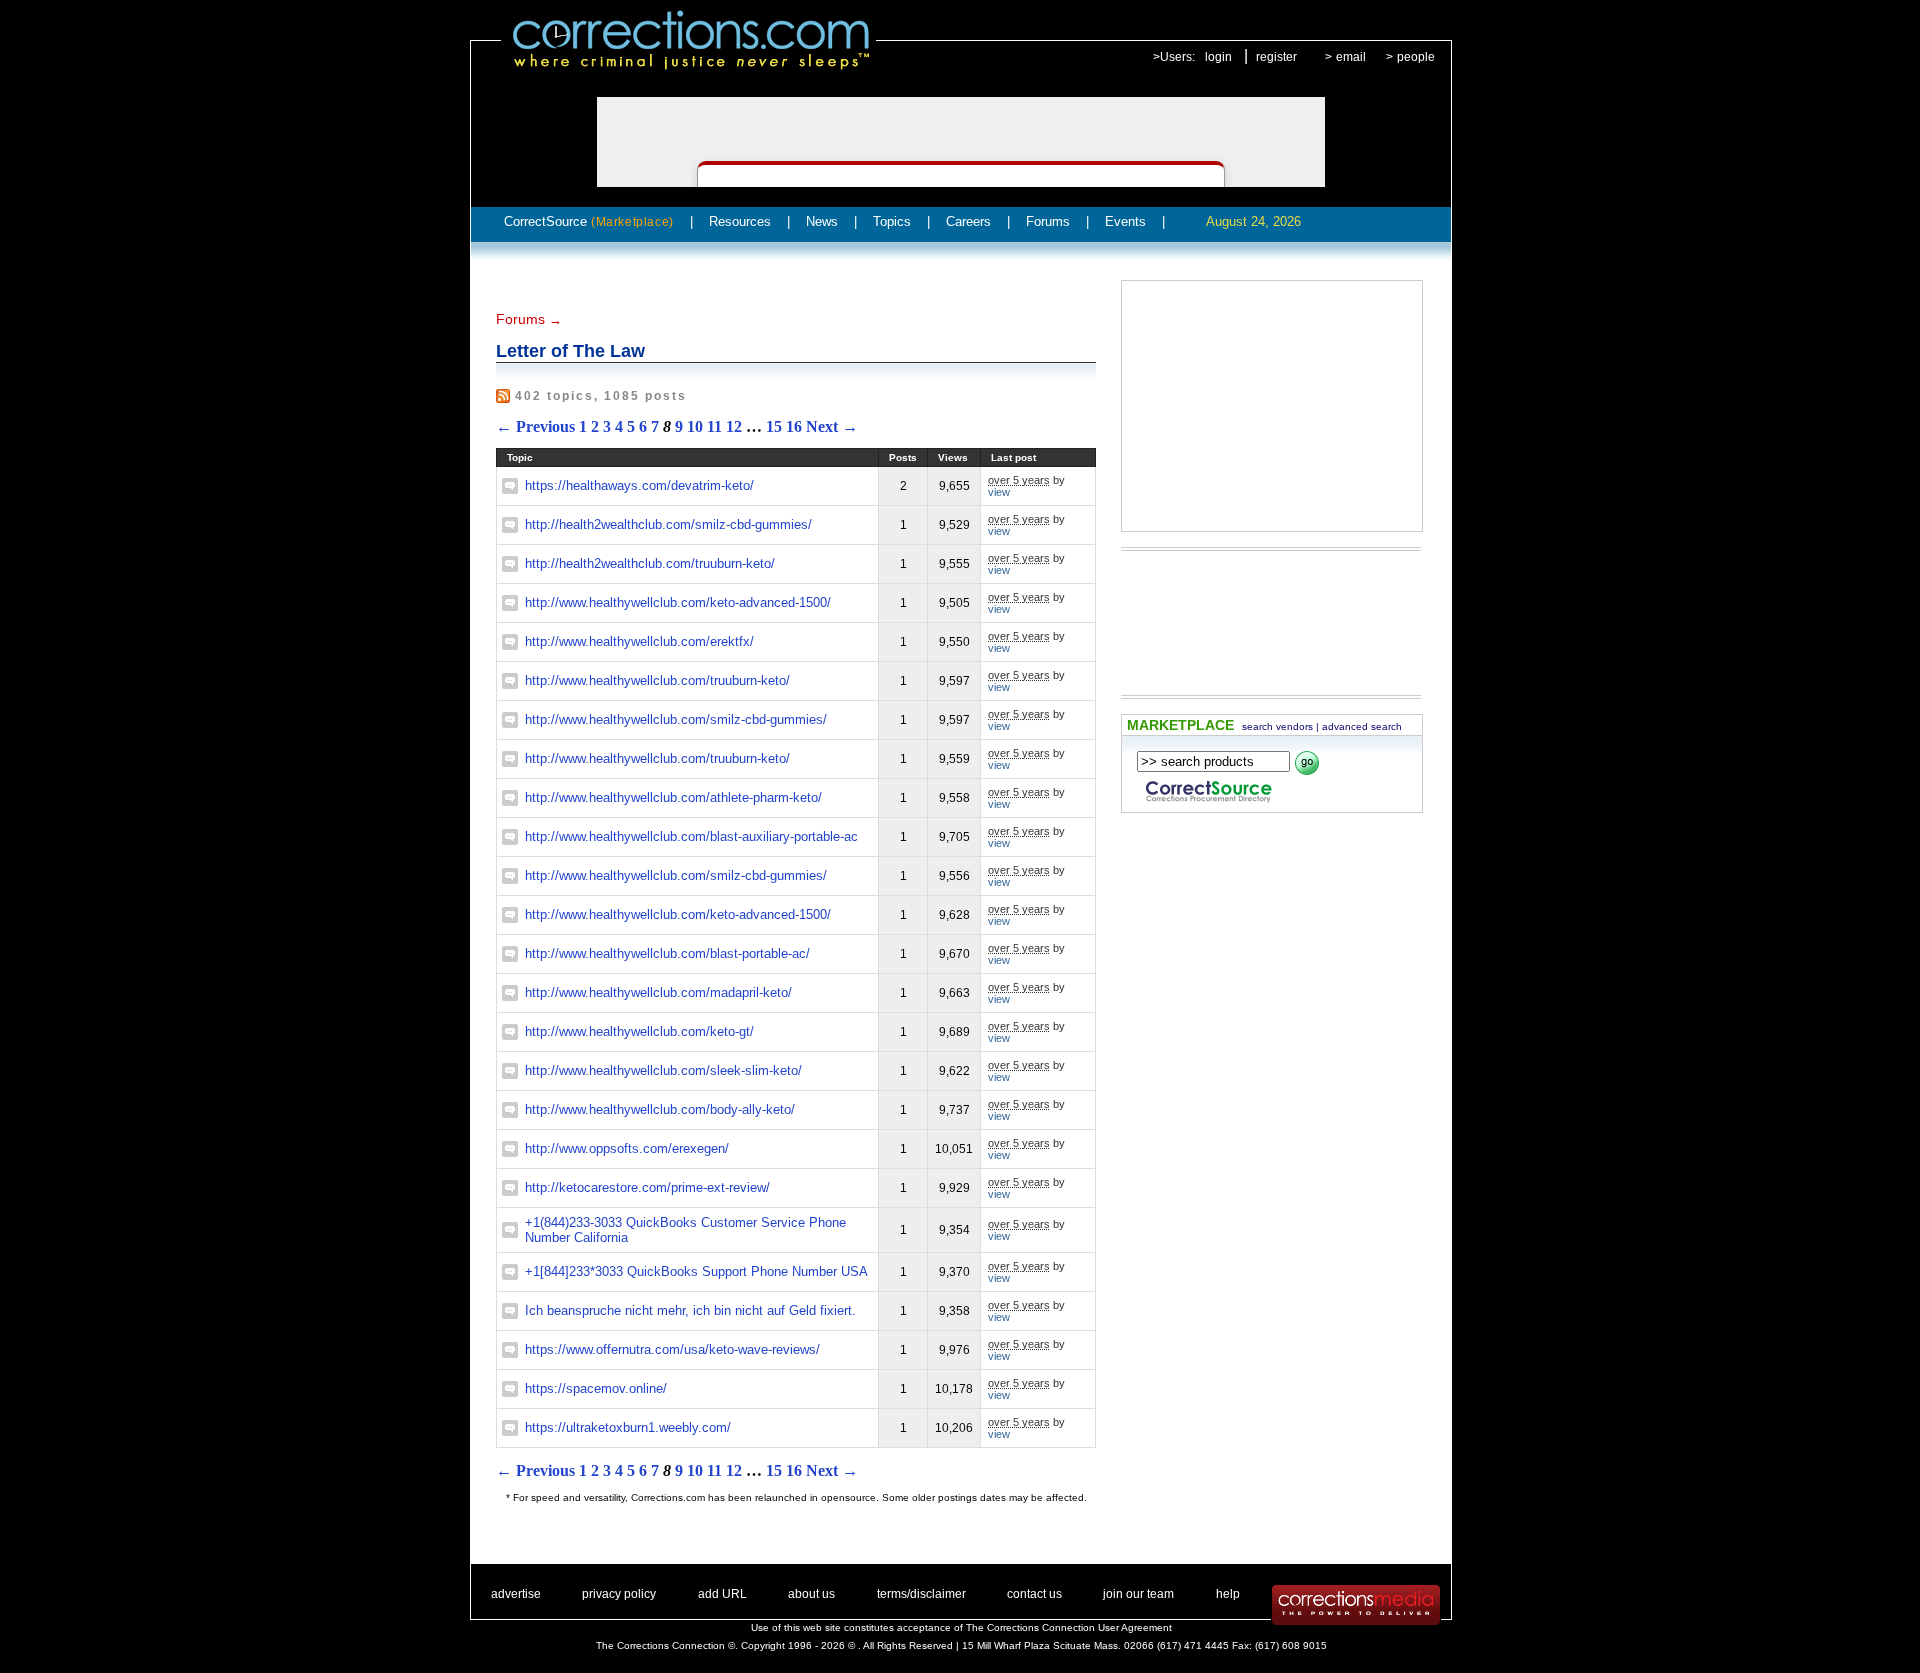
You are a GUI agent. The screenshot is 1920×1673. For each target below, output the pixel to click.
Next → (832, 426)
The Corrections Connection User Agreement (1069, 1627)
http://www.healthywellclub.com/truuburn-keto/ (657, 680)
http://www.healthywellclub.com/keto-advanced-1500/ (678, 602)
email (1351, 57)
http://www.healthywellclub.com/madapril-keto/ (658, 992)
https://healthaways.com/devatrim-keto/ (639, 485)
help (1228, 1594)
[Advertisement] (1272, 406)
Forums (1048, 221)
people (1416, 57)
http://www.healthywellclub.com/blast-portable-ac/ (667, 953)
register (1276, 57)
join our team (1138, 1594)
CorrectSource (589, 221)
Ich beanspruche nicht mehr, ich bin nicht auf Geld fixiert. (690, 1310)
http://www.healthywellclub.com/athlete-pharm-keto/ (673, 797)
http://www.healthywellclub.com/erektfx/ (639, 641)
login (1218, 57)
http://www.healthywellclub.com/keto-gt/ (639, 1031)
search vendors (1277, 726)
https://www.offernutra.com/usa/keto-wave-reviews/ (672, 1349)
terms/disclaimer (921, 1594)
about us (811, 1594)
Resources (740, 221)
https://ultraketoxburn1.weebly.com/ (628, 1427)
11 (714, 426)
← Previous (535, 426)
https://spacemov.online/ (596, 1388)
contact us (1034, 1594)
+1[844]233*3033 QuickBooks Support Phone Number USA (696, 1271)
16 (794, 426)
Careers (968, 221)
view (999, 492)
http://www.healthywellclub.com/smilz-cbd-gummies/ (676, 719)
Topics (892, 221)
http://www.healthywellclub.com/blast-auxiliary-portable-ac (691, 836)
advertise (516, 1594)
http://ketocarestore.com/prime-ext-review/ (647, 1187)
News (822, 221)
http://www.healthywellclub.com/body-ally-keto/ (660, 1109)
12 (734, 426)
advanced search (1362, 726)
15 (774, 426)
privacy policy (619, 1594)
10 (695, 426)
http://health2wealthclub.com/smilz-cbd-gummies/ (668, 524)
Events (1125, 221)
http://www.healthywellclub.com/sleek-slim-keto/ (663, 1070)
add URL (722, 1594)
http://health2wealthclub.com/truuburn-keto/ (650, 563)
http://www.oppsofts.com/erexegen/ (627, 1148)
